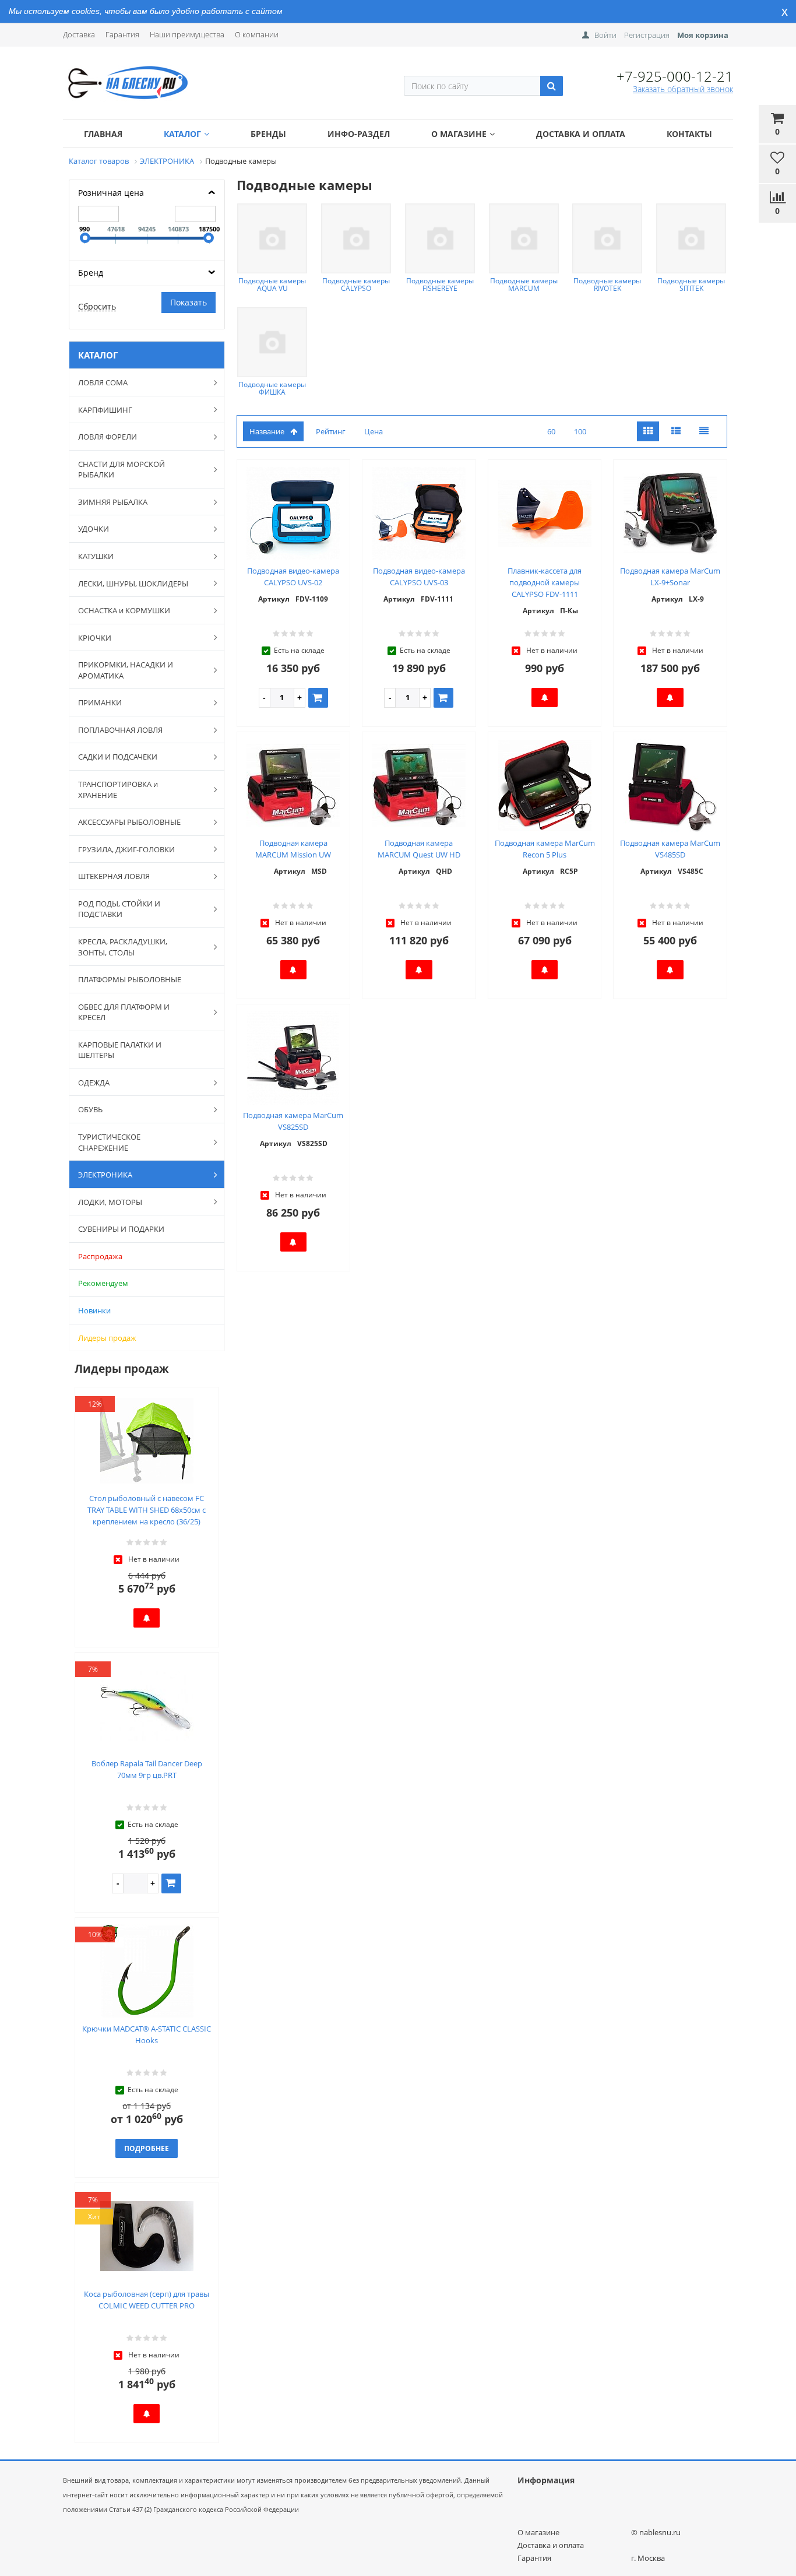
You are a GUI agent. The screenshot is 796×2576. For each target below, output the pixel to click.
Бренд (91, 273)
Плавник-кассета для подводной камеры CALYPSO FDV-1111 (545, 582)
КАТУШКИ (96, 556)
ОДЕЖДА (94, 1083)
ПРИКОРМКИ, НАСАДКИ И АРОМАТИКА (126, 670)
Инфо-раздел (359, 134)
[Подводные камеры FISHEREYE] (440, 238)
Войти (605, 35)
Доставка (79, 34)
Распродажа (100, 1256)
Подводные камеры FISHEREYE (440, 284)
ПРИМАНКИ (100, 702)
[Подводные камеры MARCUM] (524, 238)
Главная (103, 134)
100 (580, 431)
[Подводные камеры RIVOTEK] (607, 238)
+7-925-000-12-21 (675, 76)
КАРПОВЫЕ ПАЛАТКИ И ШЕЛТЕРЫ (120, 1050)
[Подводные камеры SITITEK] (691, 238)
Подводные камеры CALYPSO (356, 284)
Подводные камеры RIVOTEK (607, 284)
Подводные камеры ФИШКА (272, 388)
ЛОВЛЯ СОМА (103, 382)
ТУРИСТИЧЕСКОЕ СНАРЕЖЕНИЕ (109, 1142)
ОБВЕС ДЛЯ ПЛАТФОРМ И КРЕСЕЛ (124, 1012)
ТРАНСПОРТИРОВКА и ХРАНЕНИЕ (118, 790)
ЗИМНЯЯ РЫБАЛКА (113, 502)
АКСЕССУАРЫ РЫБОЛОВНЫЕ (129, 822)
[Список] (676, 432)
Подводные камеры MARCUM (524, 284)
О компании (257, 34)
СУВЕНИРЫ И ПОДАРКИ (121, 1229)
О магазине (459, 134)
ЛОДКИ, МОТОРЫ (110, 1202)
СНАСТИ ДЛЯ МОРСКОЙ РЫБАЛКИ (121, 470)
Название (267, 431)
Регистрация (647, 35)
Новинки (94, 1310)
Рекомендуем (103, 1283)
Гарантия (122, 34)
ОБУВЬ (90, 1109)
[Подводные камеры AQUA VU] (272, 238)
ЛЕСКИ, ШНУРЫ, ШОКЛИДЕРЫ (133, 584)
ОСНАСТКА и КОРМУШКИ (124, 610)
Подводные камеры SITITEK (691, 284)
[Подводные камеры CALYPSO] (356, 238)
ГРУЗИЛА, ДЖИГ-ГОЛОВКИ (126, 849)
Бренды (268, 134)
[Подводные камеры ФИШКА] (272, 342)
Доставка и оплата (581, 134)
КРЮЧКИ (95, 638)
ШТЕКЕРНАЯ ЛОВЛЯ (114, 876)
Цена (374, 431)
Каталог (182, 134)
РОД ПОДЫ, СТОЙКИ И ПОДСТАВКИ (119, 909)
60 (551, 431)
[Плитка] (648, 432)
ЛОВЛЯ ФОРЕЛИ (108, 437)
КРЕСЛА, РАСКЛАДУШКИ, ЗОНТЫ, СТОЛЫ (123, 947)
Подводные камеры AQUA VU (272, 284)
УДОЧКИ (94, 529)
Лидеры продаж (107, 1338)
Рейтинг (331, 431)
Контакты (689, 134)
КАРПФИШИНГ (105, 410)
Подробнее (147, 2148)
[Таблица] (704, 432)
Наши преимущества (187, 34)
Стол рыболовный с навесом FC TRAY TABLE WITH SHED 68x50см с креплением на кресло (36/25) (147, 1510)
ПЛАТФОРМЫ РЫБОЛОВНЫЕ (130, 979)
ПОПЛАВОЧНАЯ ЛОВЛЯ (120, 730)
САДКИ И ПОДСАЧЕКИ (118, 757)
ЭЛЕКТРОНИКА (105, 1175)
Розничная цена (111, 193)
